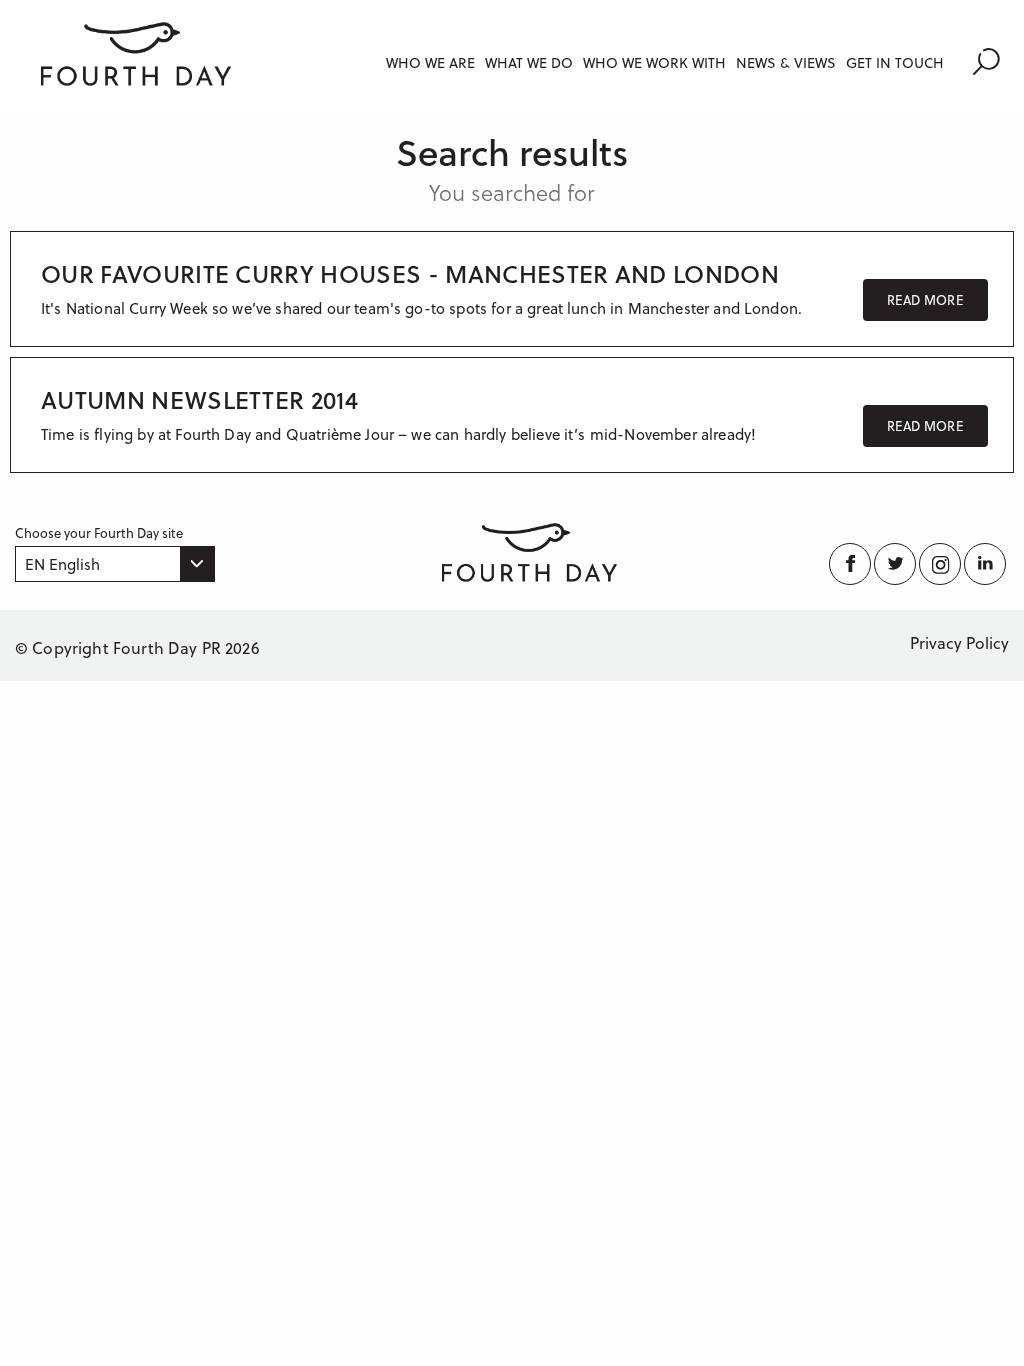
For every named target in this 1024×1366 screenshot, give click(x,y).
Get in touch (895, 62)
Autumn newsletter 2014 (199, 399)
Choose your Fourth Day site (99, 532)
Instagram (941, 564)
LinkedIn (986, 564)
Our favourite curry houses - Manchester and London (410, 273)
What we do (529, 62)
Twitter (896, 564)
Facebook (851, 564)
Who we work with (654, 62)
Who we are (430, 62)
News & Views (786, 62)
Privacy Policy (959, 642)
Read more (925, 299)
